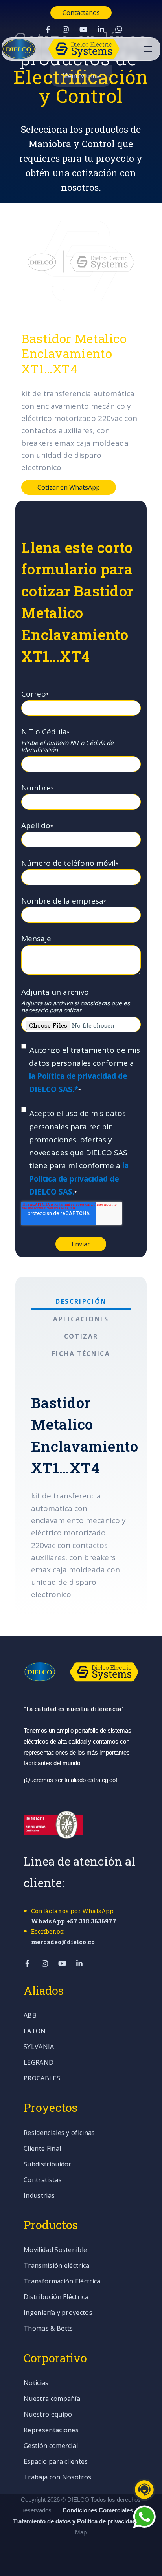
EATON (35, 2032)
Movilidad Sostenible (55, 2250)
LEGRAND (39, 2063)
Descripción (81, 1301)
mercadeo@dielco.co (63, 1942)
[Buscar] (148, 162)
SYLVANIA (39, 2047)
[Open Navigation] (148, 49)
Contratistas (43, 2180)
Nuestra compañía (52, 2399)
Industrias (39, 2196)
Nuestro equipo (48, 2415)
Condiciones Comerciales (98, 2510)
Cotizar (81, 1336)
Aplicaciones (81, 1319)
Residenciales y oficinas (59, 2133)
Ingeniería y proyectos (58, 2313)
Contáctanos (81, 13)
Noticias (36, 2383)
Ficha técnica (81, 1354)
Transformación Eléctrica (62, 2282)
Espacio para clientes (56, 2462)
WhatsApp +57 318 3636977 (74, 1921)
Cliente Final (42, 2149)
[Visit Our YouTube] (83, 29)
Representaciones (51, 2431)
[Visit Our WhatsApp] (119, 29)
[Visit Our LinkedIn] (101, 29)
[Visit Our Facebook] (48, 29)
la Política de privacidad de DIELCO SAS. (79, 1179)
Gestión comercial (51, 2446)
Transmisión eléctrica (57, 2266)
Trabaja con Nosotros (57, 2478)
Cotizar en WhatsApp (69, 487)
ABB (30, 2016)
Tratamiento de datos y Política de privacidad (75, 2521)
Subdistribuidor (48, 2165)
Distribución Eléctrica (56, 2297)
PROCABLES (42, 2079)
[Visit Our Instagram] (66, 29)
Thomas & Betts (48, 2329)
